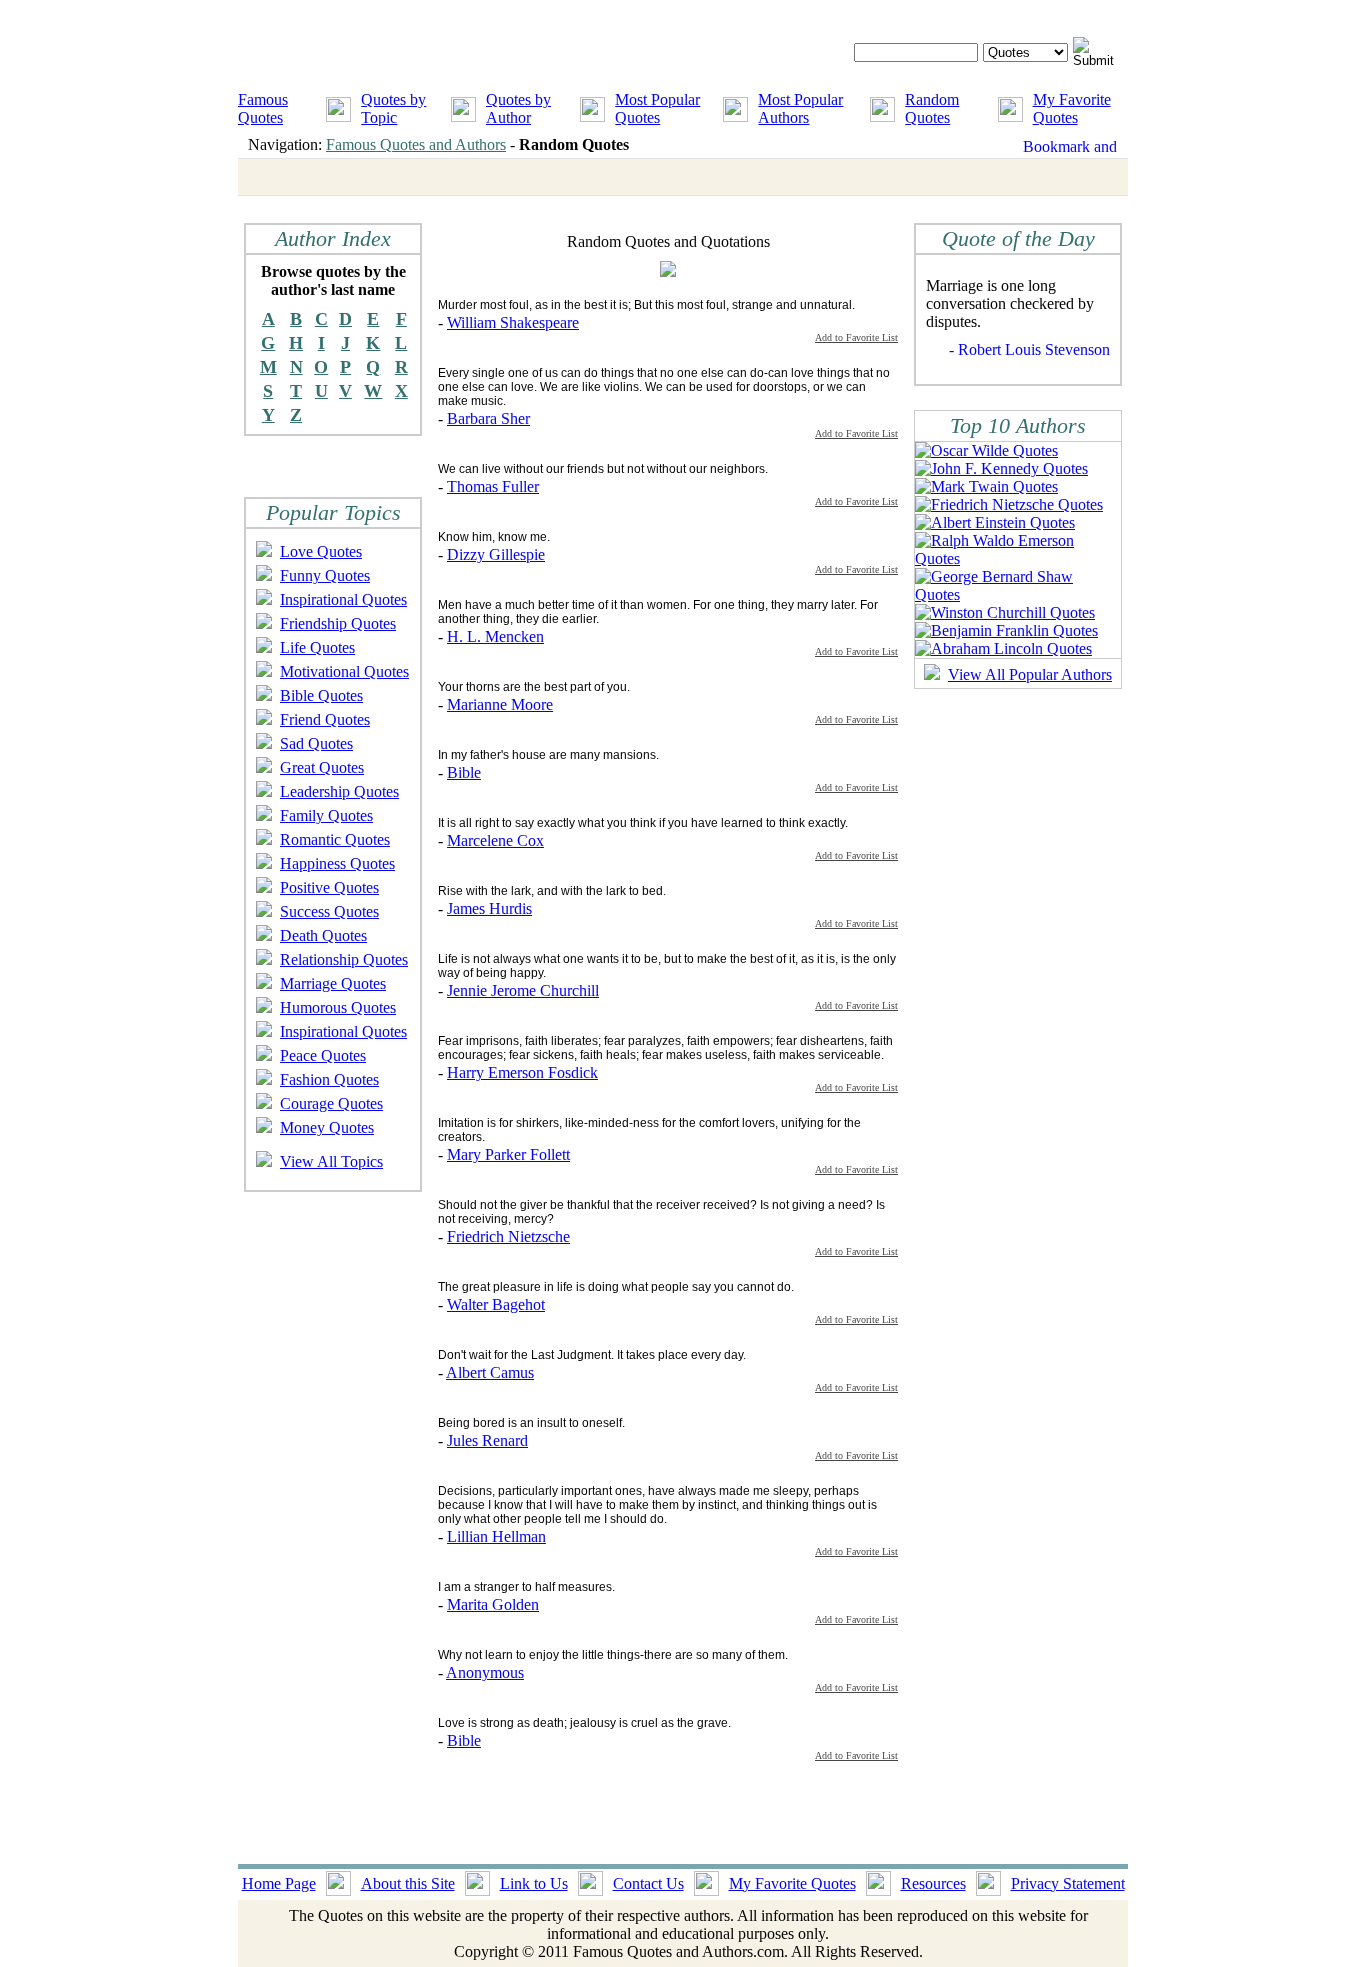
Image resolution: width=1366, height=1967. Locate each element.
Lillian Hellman (496, 1536)
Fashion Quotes (329, 1079)
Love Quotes (321, 551)
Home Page (279, 1883)
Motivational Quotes (344, 671)
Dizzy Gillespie (496, 554)
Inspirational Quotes (343, 599)
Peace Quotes (323, 1055)
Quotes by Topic (393, 108)
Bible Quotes (321, 695)
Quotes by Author (518, 108)
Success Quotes (329, 911)
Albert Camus (490, 1372)
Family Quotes (326, 815)
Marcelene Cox (495, 840)
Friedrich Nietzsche (508, 1236)
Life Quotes (317, 647)
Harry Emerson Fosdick (522, 1072)
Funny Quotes (325, 575)
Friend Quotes (325, 719)
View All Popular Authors (1030, 674)
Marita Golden (493, 1604)
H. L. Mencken (495, 636)
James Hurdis (489, 908)
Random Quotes (932, 108)
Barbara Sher (488, 418)
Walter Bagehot (496, 1304)
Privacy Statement (1068, 1883)
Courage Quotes (331, 1103)
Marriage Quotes (333, 983)
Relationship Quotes (344, 959)
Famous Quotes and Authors (416, 144)
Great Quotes (322, 767)
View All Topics (331, 1161)
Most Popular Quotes (657, 108)
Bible (464, 772)
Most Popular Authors (800, 108)
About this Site (408, 1883)
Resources (933, 1883)
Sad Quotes (316, 743)
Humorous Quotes (338, 1007)
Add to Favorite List (856, 337)
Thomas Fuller (493, 486)
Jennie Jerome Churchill (523, 990)
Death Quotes (323, 935)
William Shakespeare (513, 322)
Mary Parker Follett (508, 1154)
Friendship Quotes (338, 623)
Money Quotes (327, 1127)
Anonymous (485, 1672)
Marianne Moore (500, 704)
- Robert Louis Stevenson (1029, 349)
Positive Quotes (329, 887)
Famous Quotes (263, 108)
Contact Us (648, 1883)
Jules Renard (487, 1440)
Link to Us (534, 1883)
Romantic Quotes (335, 839)
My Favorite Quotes (1072, 108)
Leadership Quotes (339, 791)
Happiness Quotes (337, 863)
